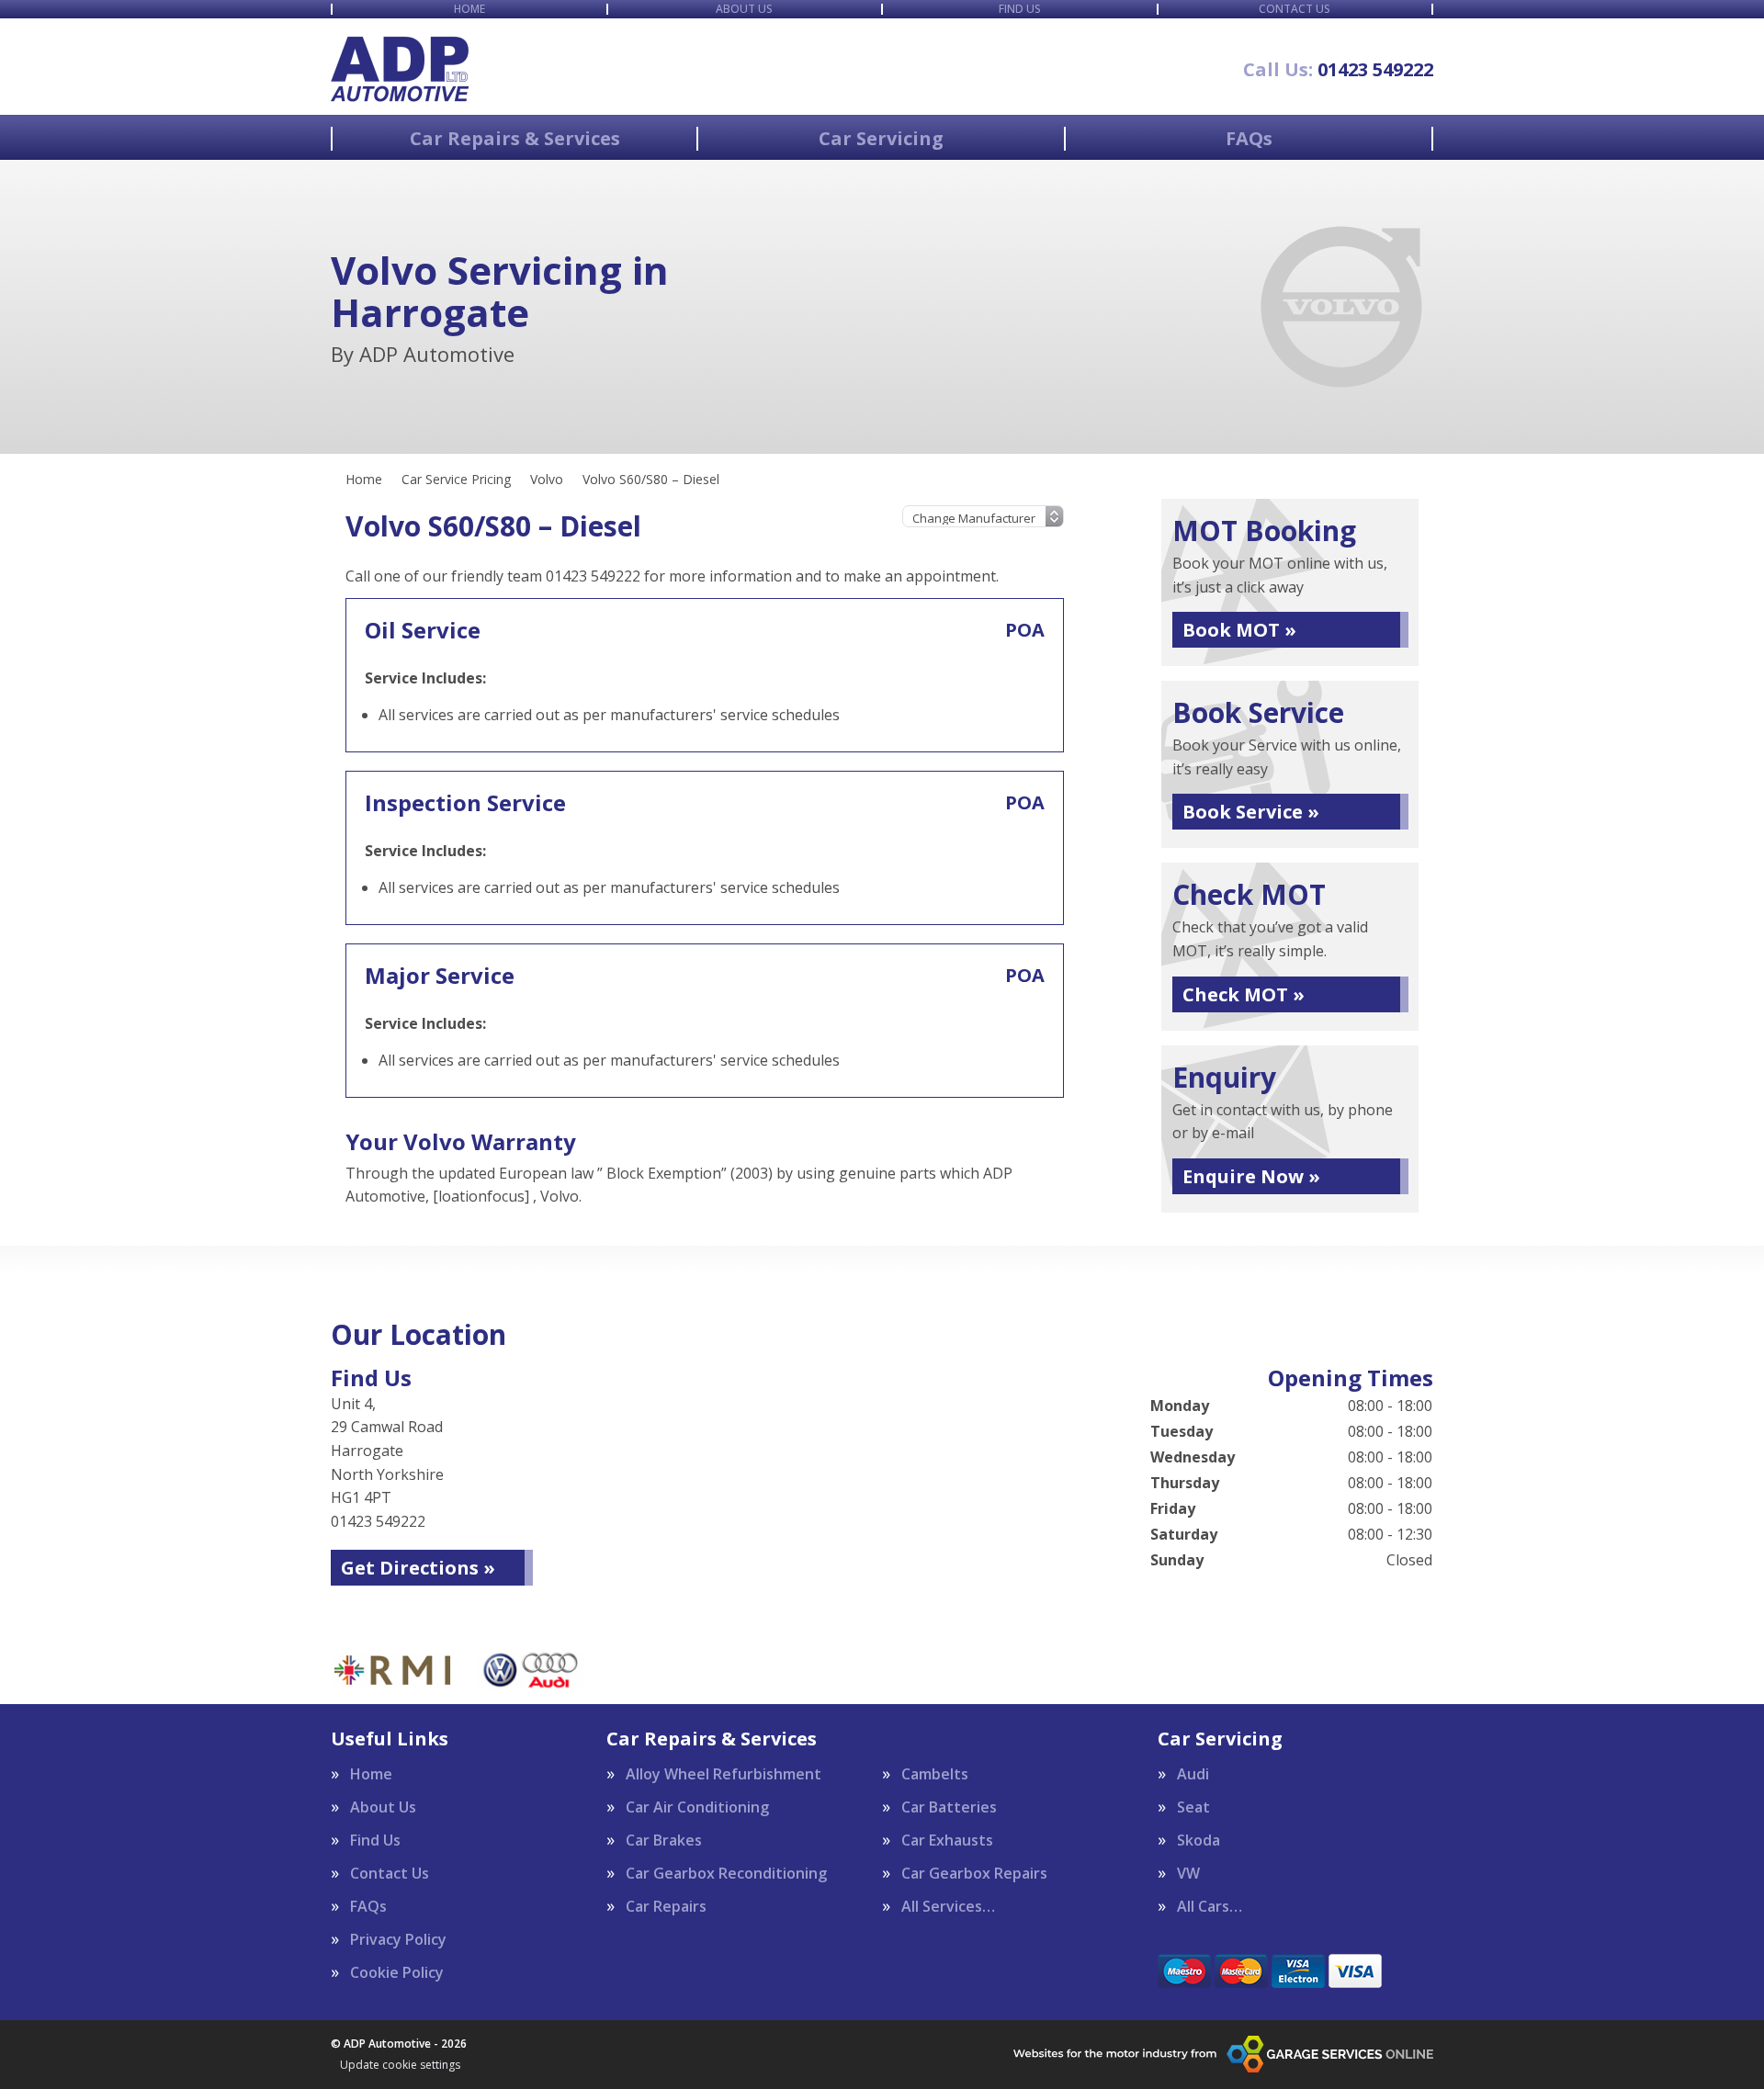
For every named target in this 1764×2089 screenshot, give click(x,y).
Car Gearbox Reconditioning (726, 1873)
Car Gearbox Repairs (974, 1873)
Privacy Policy (398, 1939)
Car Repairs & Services (515, 139)
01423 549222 (1338, 70)
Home (469, 9)
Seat (1193, 1807)
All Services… (948, 1906)
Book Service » (1251, 812)
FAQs (1249, 139)
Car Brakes (664, 1840)
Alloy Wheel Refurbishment (724, 1774)
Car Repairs (666, 1906)
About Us (744, 9)
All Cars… (1210, 1906)
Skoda (1199, 1840)
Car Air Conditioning (697, 1807)
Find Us (1020, 9)
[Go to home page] (400, 69)
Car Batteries (949, 1807)
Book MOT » (1239, 630)
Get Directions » (418, 1568)
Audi (1193, 1774)
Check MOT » (1244, 994)
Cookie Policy (397, 1972)
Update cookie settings (400, 2065)
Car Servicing (881, 139)
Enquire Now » (1251, 1176)
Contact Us (1295, 9)
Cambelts (935, 1774)
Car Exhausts (947, 1840)
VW (1188, 1873)
